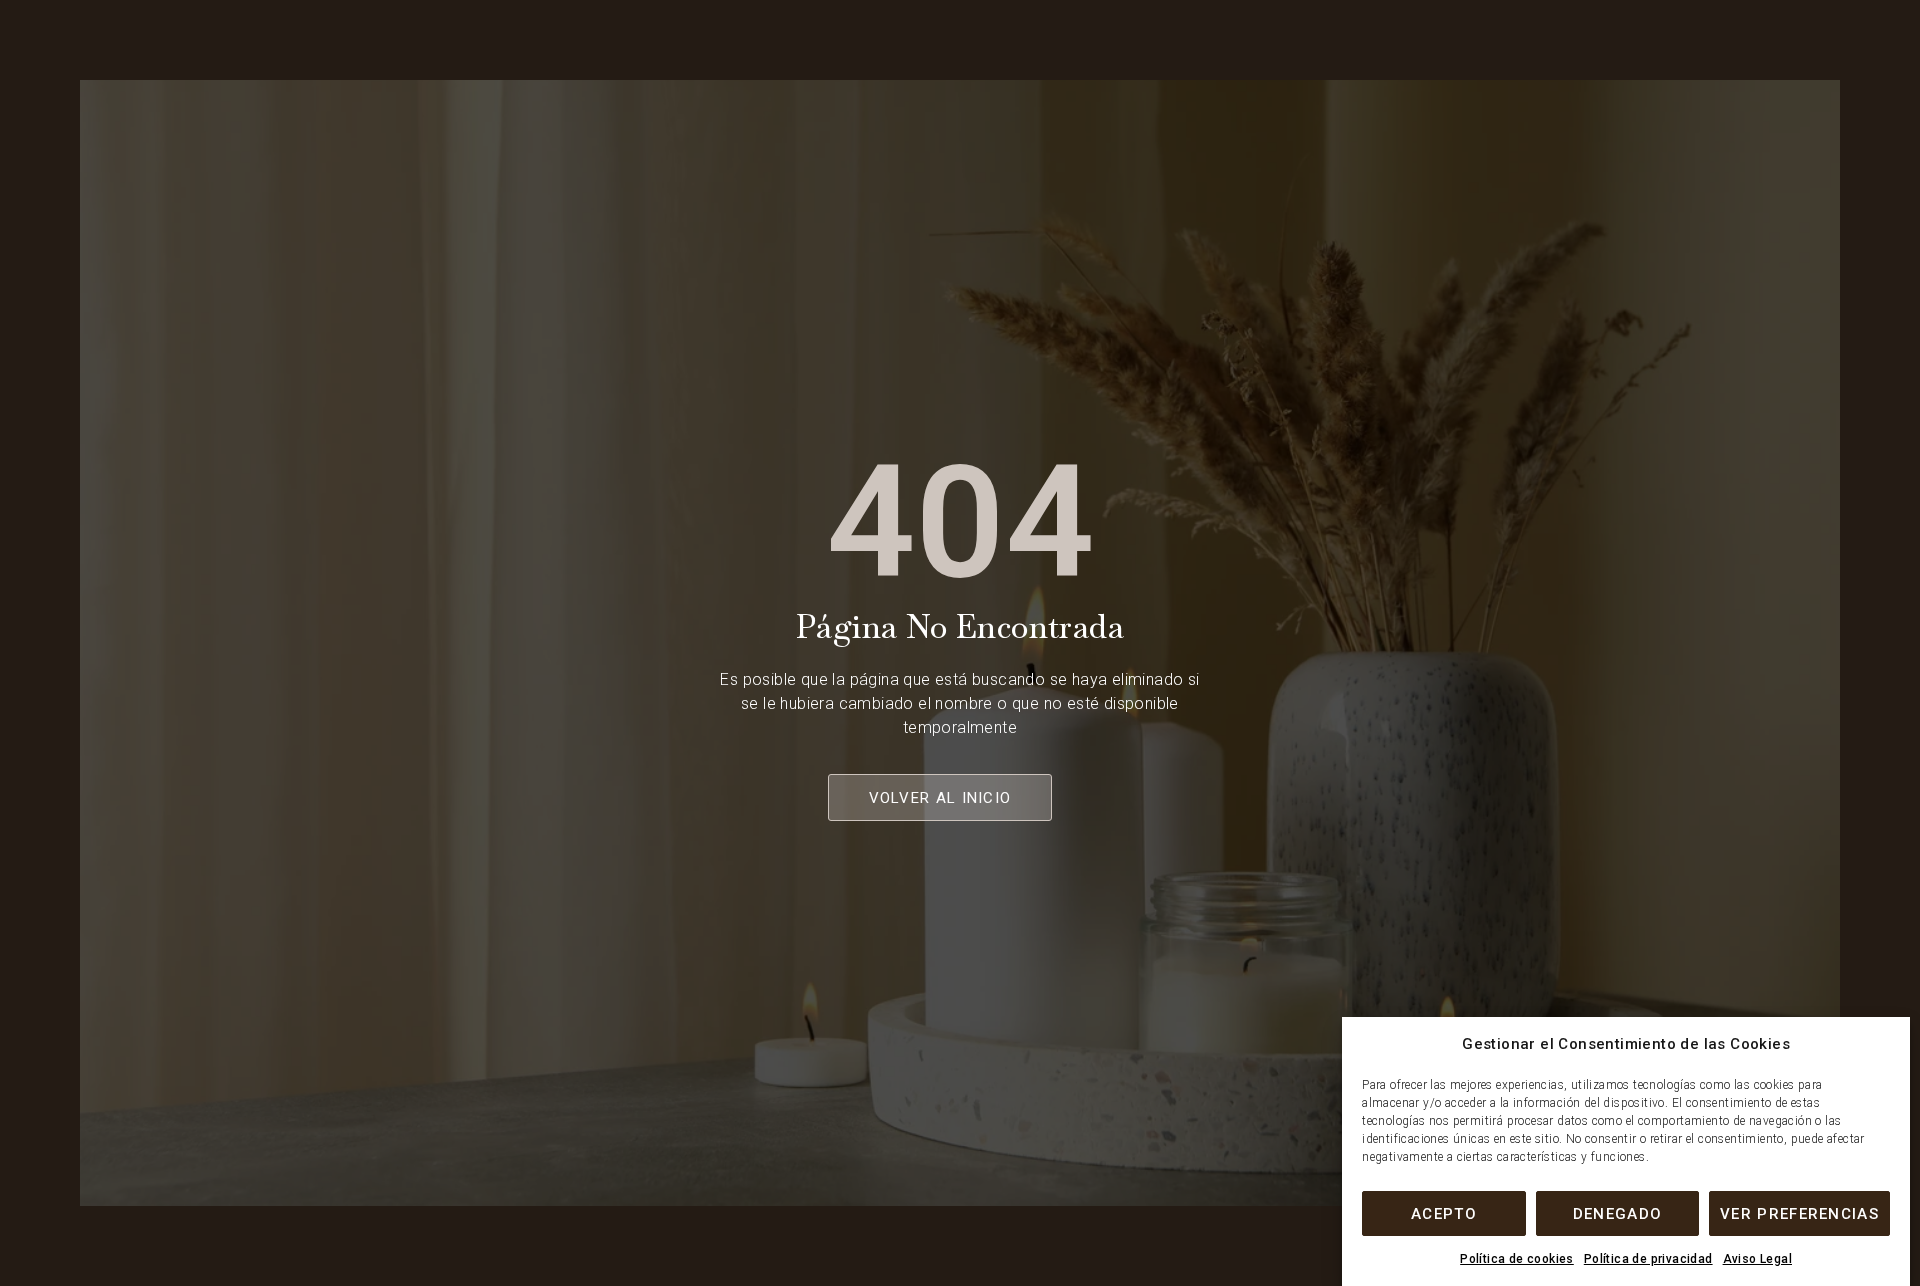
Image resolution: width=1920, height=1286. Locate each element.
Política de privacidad (1648, 1259)
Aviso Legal (1757, 1259)
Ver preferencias (1799, 1214)
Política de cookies (1517, 1259)
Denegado (1617, 1214)
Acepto (1444, 1214)
